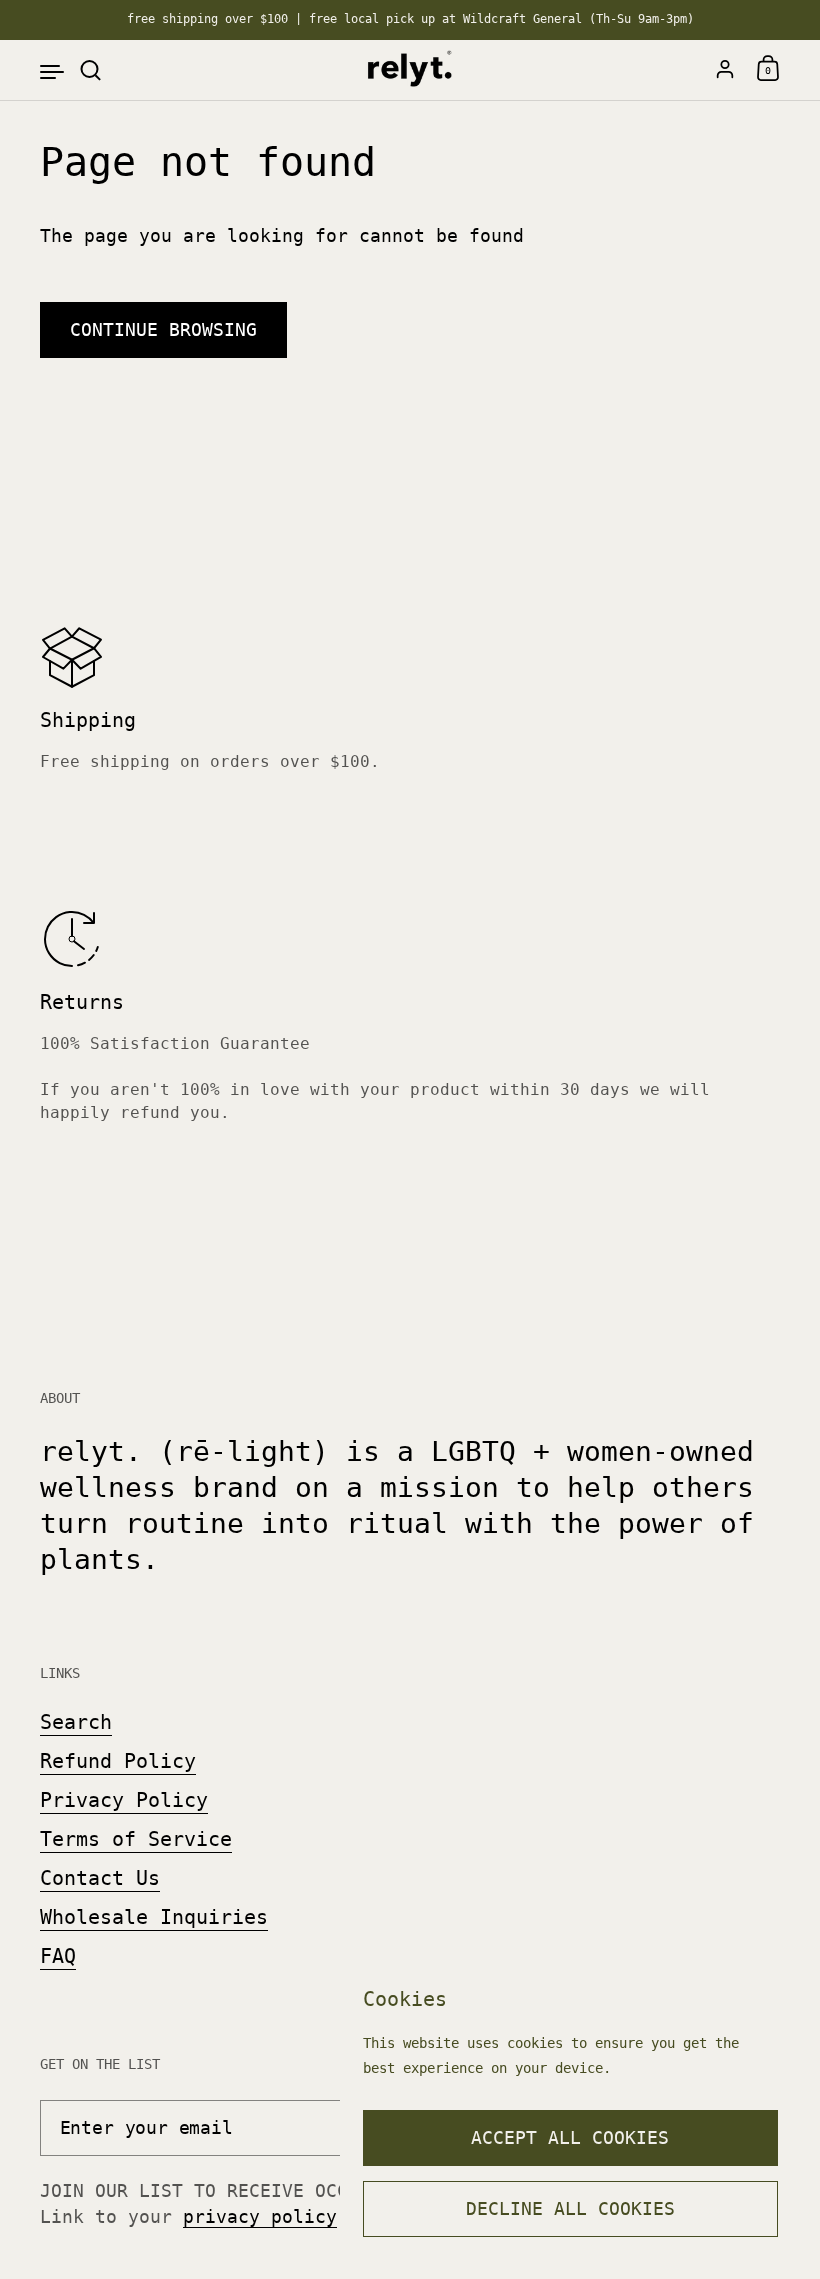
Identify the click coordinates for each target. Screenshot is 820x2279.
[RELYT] (409, 70)
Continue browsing (163, 329)
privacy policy (260, 2216)
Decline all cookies (570, 2208)
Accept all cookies (570, 2137)
